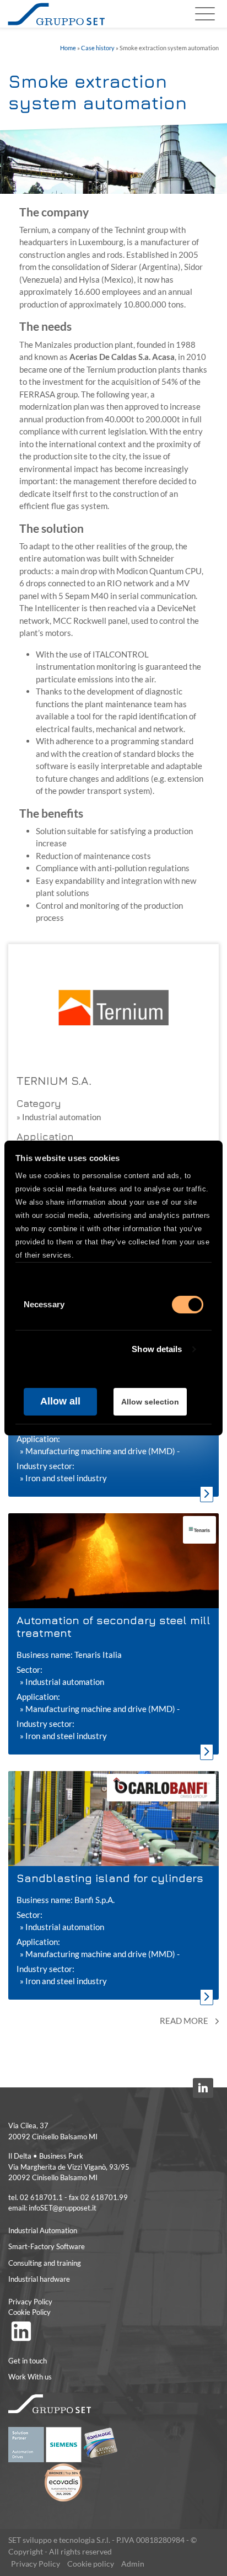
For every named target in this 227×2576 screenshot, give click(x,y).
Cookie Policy (29, 2312)
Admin (133, 2564)
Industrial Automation (43, 2230)
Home (68, 48)
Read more (185, 2021)
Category (39, 1103)
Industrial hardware (39, 2279)
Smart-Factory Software (47, 2246)
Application (45, 1136)
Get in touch (28, 2361)
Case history (98, 48)
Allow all (60, 1401)
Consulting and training (45, 2263)
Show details (157, 1349)
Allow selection (150, 1402)
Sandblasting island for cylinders (110, 1878)
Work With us (30, 2377)
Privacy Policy (30, 2302)
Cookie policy (91, 2564)
